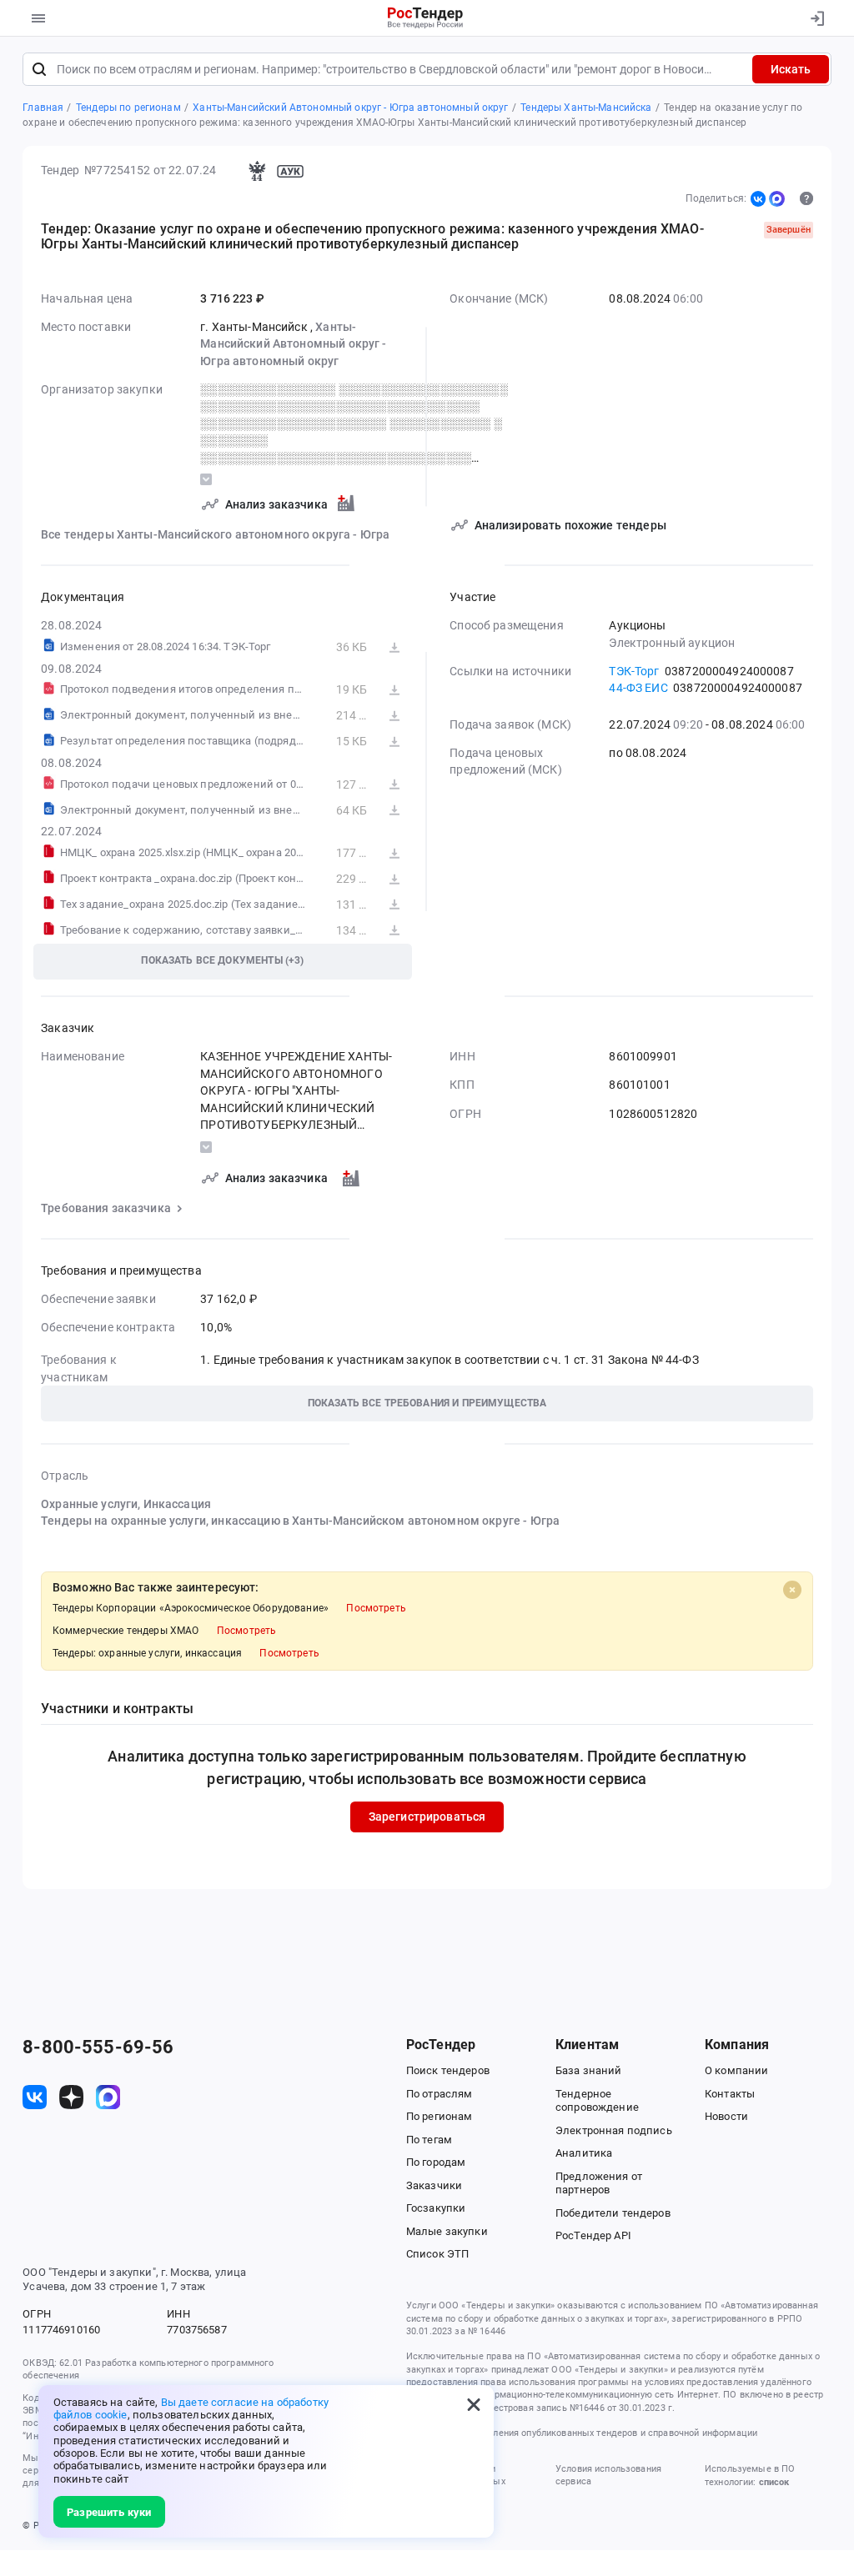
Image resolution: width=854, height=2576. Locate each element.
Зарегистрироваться (427, 1817)
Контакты (730, 2094)
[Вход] (814, 18)
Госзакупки (436, 2208)
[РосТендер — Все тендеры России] (425, 19)
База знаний (589, 2070)
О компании (736, 2070)
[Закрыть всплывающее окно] (474, 2405)
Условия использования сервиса (608, 2475)
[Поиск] (39, 69)
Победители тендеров (613, 2213)
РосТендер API (593, 2235)
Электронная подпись (614, 2130)
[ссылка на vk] (35, 2097)
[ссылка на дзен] (71, 2097)
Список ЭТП (437, 2254)
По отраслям (440, 2094)
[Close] (792, 1590)
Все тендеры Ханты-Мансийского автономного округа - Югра (215, 534)
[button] (427, 1403)
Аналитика (584, 2153)
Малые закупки (447, 2231)
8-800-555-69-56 (98, 2047)
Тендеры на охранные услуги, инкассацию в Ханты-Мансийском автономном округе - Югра (300, 1521)
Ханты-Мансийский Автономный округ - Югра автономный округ (293, 344)
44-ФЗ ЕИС (638, 688)
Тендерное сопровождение (597, 2101)
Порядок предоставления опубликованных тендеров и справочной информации (582, 2433)
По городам (436, 2162)
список (774, 2482)
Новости (726, 2116)
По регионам (440, 2116)
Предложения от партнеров (599, 2183)
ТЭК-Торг (634, 671)
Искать (791, 69)
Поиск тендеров (448, 2070)
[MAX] (776, 198)
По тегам (429, 2140)
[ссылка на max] (108, 2097)
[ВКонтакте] (758, 198)
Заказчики (434, 2185)
